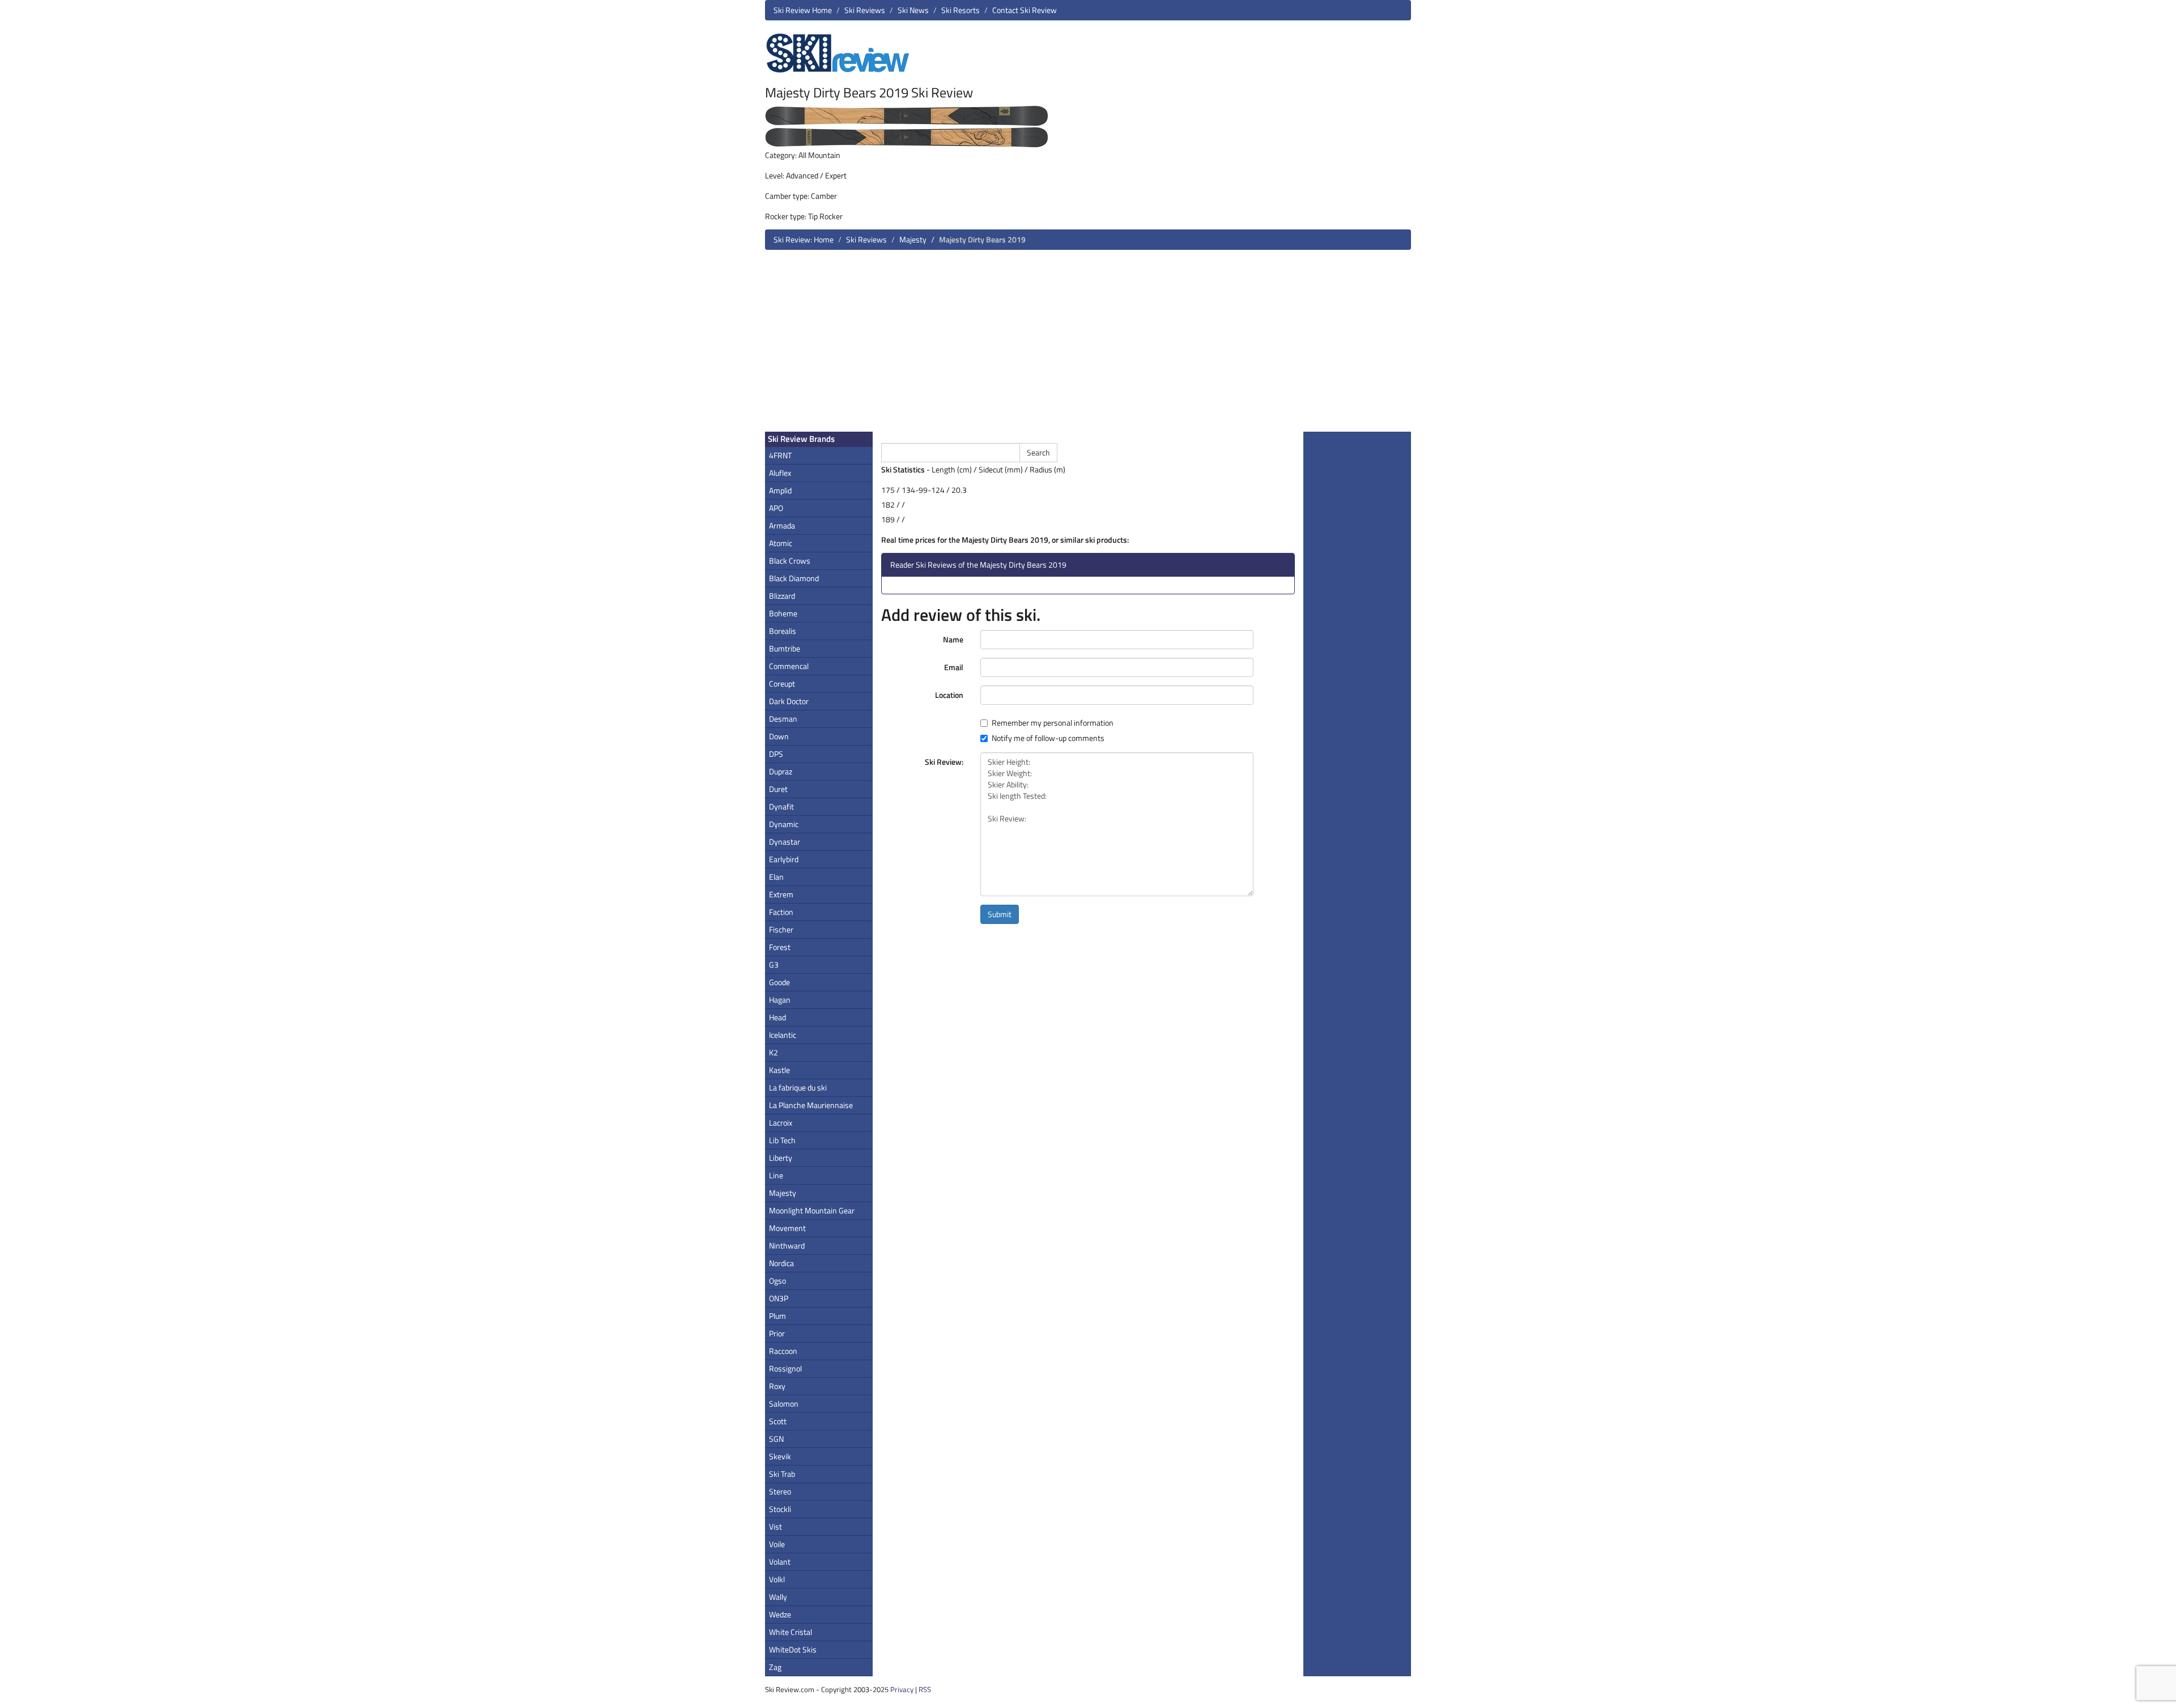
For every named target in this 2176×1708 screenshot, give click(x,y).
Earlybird (784, 859)
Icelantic (783, 1035)
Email (954, 667)
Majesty (913, 239)
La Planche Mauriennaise (811, 1105)
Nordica (781, 1263)
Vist (775, 1526)
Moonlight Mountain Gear (812, 1210)
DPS (776, 754)
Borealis (783, 631)
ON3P (779, 1298)
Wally (778, 1597)
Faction (781, 912)
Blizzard (782, 596)
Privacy (902, 1689)
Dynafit (781, 806)
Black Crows (790, 561)
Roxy (777, 1386)
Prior (777, 1333)
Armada (782, 525)
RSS (925, 1689)
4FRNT (780, 455)
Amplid (780, 490)
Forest (780, 947)
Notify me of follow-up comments (1048, 738)
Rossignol (785, 1368)
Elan (776, 877)
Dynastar (785, 842)
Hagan (780, 1000)
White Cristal (790, 1632)
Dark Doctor (789, 701)
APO (776, 508)
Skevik (780, 1456)
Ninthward (787, 1245)
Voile (777, 1544)
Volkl (777, 1579)
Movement (787, 1228)
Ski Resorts (960, 10)
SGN (776, 1439)
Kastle (779, 1070)
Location (949, 695)
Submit (1000, 914)
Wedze (780, 1614)
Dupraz (781, 771)
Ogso (777, 1281)
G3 (774, 964)
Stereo (780, 1491)
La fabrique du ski (798, 1087)
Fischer (781, 929)
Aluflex (780, 473)
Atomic (781, 543)
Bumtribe (785, 648)
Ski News (913, 10)
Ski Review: (944, 762)
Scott (778, 1421)
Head (777, 1017)
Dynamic (784, 824)
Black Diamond (794, 578)
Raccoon (783, 1351)
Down (779, 736)
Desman (783, 719)
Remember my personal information (1053, 723)
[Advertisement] (1088, 345)
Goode (779, 982)
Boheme (783, 613)
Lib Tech (782, 1140)
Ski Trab (782, 1474)
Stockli (780, 1509)
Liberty (781, 1158)
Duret (778, 789)
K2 (773, 1052)
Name (953, 639)
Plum (777, 1316)
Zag (775, 1667)
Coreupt (782, 683)
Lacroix (781, 1123)
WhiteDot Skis (793, 1649)
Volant (780, 1562)
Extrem (781, 894)
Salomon (784, 1404)
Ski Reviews (865, 10)
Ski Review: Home (804, 239)
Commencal (789, 666)
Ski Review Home (803, 10)
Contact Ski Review (1025, 10)
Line (776, 1175)
